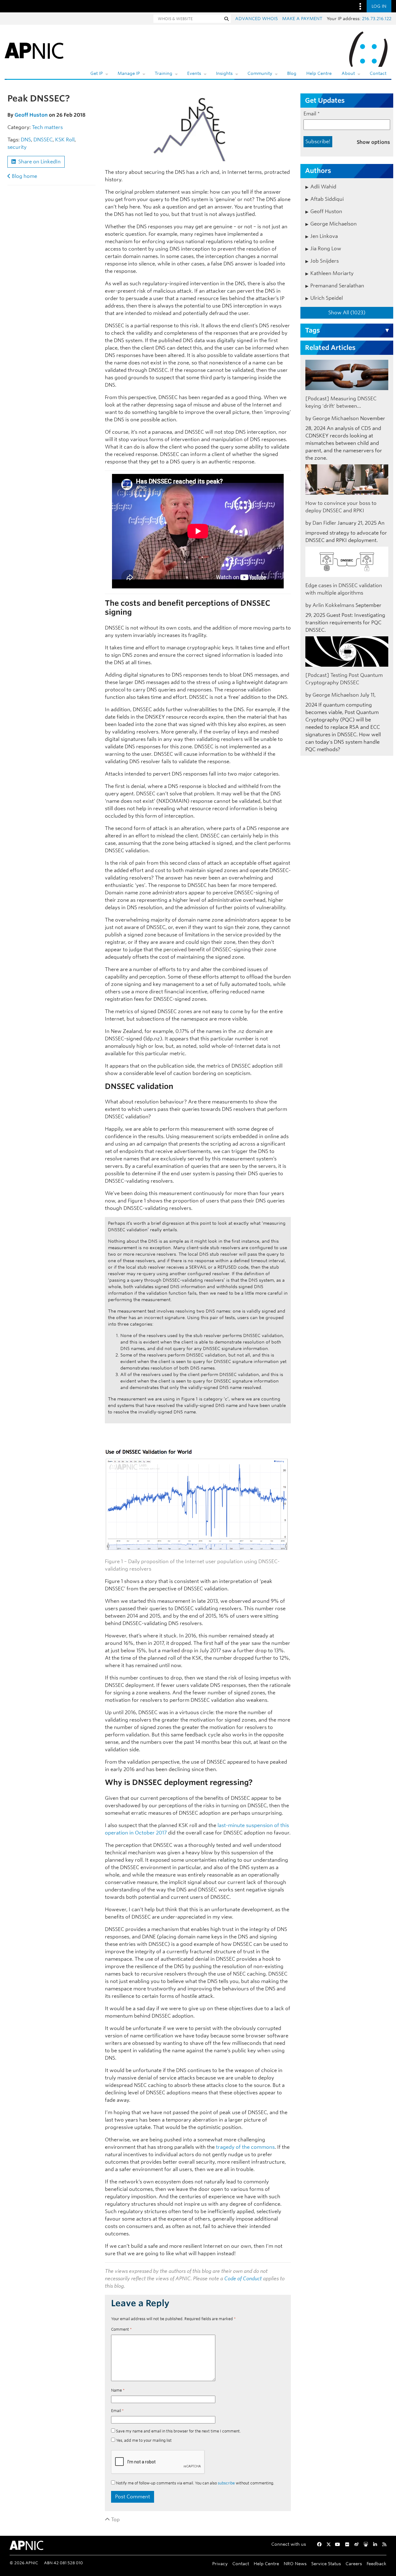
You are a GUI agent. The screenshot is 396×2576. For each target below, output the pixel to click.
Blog (292, 73)
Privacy (220, 2563)
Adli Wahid (323, 187)
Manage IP (129, 73)
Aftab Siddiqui (327, 199)
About (348, 73)
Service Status (326, 2563)
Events (194, 73)
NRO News (295, 2563)
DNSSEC (43, 140)
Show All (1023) (347, 313)
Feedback (377, 2563)
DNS (26, 140)
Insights (224, 73)
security (17, 147)
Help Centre (319, 73)
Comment (121, 2329)
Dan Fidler (324, 523)
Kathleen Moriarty (332, 273)
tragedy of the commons (245, 2147)
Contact (378, 73)
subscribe (226, 2483)
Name (118, 2390)
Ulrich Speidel (327, 298)
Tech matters (47, 127)
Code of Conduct (243, 2279)
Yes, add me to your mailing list (143, 2440)
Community (260, 73)
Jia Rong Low (326, 249)
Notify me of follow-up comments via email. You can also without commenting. (195, 2483)
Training (164, 73)
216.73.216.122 (377, 19)
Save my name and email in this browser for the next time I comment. (178, 2431)
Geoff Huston (31, 115)
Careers (354, 2563)
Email (117, 2411)
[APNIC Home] (34, 49)
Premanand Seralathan (337, 286)
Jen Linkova (324, 236)
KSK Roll (65, 140)
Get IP (97, 73)
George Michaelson (334, 224)
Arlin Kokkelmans (333, 605)
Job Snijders (325, 261)
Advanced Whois (256, 19)
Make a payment (302, 19)
